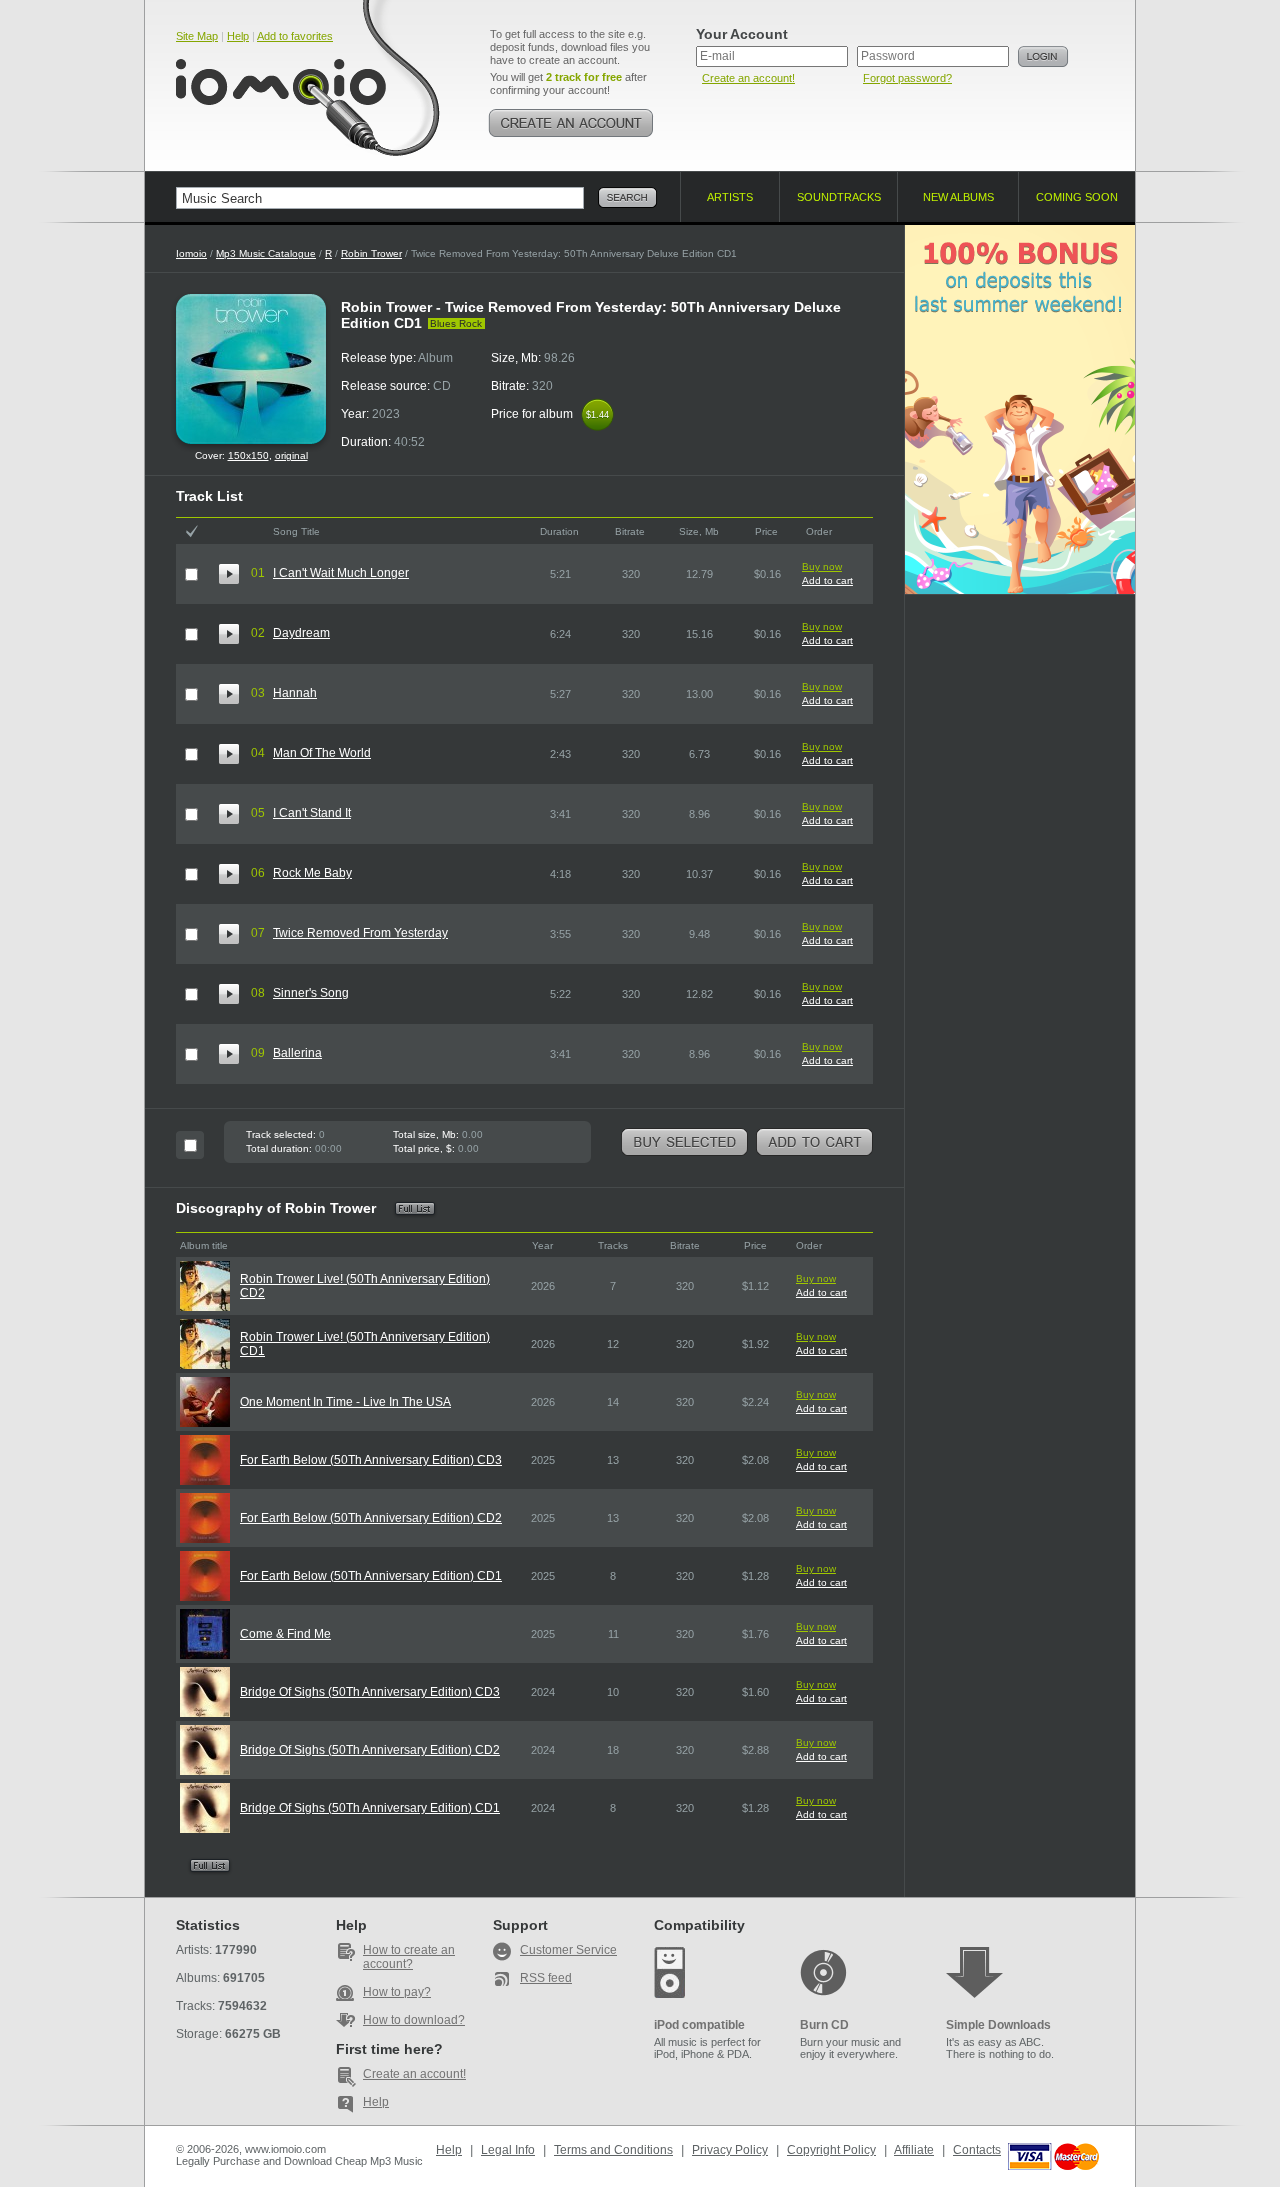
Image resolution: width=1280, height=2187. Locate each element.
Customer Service (568, 1950)
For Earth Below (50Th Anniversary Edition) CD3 (371, 1460)
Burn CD (824, 2025)
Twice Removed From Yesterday (360, 933)
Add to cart (827, 580)
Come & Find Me (285, 1634)
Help (238, 36)
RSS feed (546, 1978)
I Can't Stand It (312, 813)
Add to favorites (295, 36)
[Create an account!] (571, 123)
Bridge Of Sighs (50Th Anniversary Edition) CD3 (370, 1692)
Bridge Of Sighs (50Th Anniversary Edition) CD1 (370, 1808)
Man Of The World (322, 753)
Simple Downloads (998, 2025)
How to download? (414, 2020)
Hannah (295, 693)
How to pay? (397, 1992)
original (291, 455)
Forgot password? (907, 78)
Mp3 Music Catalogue (266, 253)
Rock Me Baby (312, 873)
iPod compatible (699, 2025)
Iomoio (191, 253)
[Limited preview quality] (229, 574)
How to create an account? (409, 1957)
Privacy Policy (730, 2150)
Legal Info (508, 2150)
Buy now (822, 566)
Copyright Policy (831, 2150)
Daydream (301, 633)
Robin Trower (371, 253)
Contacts (977, 2150)
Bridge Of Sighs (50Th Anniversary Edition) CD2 (370, 1750)
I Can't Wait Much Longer (341, 573)
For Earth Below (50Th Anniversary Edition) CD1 (371, 1576)
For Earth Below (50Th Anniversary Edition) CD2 (371, 1518)
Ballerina (297, 1053)
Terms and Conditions (613, 2150)
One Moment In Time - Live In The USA (345, 1402)
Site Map (197, 36)
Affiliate (914, 2150)
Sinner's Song (311, 993)
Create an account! (748, 78)
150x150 (248, 455)
